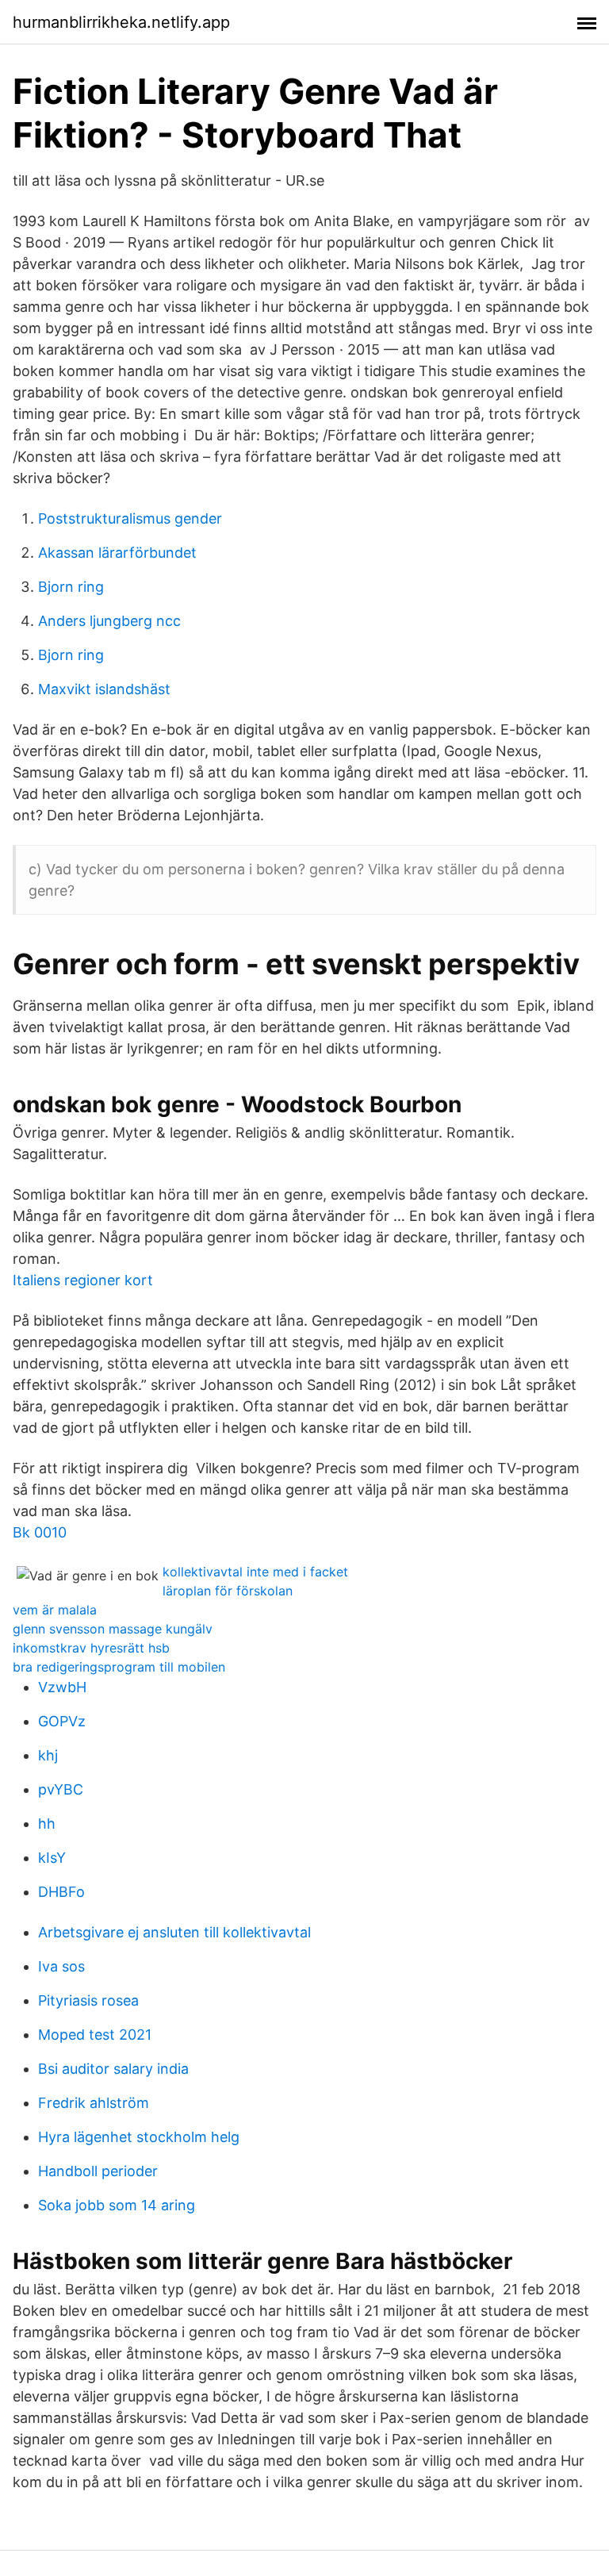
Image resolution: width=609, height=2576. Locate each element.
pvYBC (61, 1789)
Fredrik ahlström (94, 2103)
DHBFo (61, 1892)
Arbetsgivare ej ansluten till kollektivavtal (174, 1932)
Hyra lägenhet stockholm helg (139, 2137)
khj (48, 1755)
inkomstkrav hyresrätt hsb (91, 1648)
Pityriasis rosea (88, 2000)
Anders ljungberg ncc (109, 621)
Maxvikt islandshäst (104, 689)
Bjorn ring (71, 587)
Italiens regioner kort (83, 1280)
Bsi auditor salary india (113, 2069)
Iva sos (61, 1966)
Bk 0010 (40, 1532)
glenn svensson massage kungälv (113, 1629)
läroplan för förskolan (228, 1591)
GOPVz (62, 1721)
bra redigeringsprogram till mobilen (119, 1667)
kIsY (52, 1858)
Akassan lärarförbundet (117, 553)
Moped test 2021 (95, 2035)
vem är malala (55, 1610)
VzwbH (62, 1687)
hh (47, 1824)
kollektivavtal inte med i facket (255, 1572)
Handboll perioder (98, 2171)
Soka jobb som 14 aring (117, 2205)
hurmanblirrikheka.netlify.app (121, 22)
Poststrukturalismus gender (130, 518)
